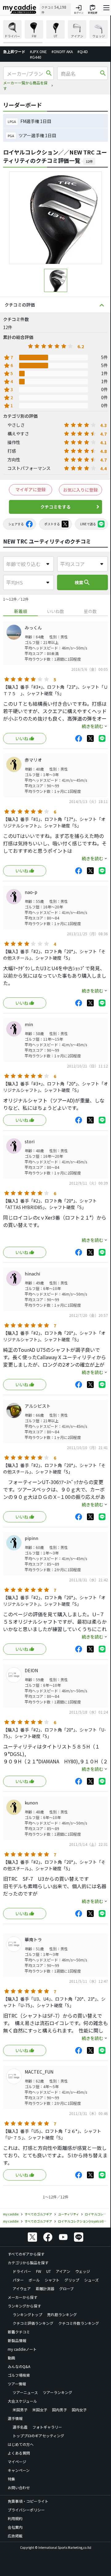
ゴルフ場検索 (19, 2375)
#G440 (36, 57)
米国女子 (40, 2410)
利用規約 (15, 2518)
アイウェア (22, 2288)
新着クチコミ (19, 2332)
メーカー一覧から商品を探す (25, 85)
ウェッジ (83, 2271)
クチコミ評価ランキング (33, 2323)
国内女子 (79, 2410)
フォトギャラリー (47, 2427)
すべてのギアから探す (26, 2254)
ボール (34, 2280)
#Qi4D (83, 51)
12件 (89, 161)
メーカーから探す (23, 2297)
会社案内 (15, 2527)
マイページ (17, 2462)
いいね (22, 738)
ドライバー (22, 2271)
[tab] (21, 611)
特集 (11, 2479)
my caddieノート (22, 2349)
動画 (11, 2358)
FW (39, 2271)
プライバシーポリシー (26, 2510)
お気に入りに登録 (80, 490)
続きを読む (92, 726)
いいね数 (55, 611)
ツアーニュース (25, 2392)
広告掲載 (15, 2536)
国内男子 (60, 2410)
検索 (83, 582)
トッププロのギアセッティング (38, 2436)
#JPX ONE (38, 51)
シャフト (52, 2280)
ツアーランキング (58, 2392)
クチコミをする (55, 507)
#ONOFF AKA (62, 51)
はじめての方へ (21, 2444)
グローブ (66, 2288)
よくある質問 (19, 2453)
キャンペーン (19, 2470)
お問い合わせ (19, 2487)
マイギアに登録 (31, 489)
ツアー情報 (17, 2384)
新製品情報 (17, 2340)
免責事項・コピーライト (28, 2501)
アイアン (63, 2271)
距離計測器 (45, 2288)
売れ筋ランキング (62, 2314)
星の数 (90, 611)
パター (18, 2280)
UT (49, 2271)
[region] (55, 32)
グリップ (72, 2280)
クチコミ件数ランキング (79, 2323)
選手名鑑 (20, 2427)
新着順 (21, 611)
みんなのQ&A (19, 2366)
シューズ (91, 2280)
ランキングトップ (27, 2314)
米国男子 (20, 2410)
